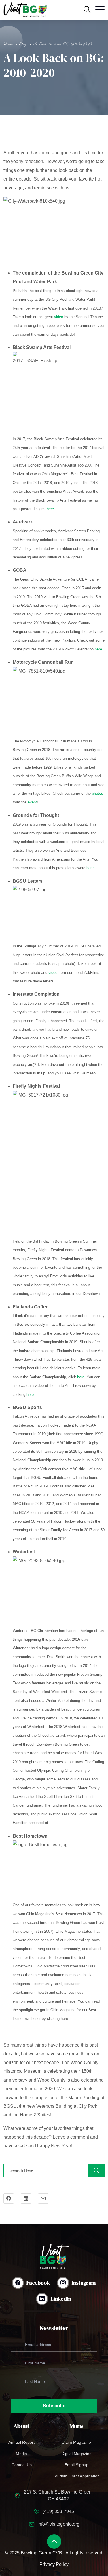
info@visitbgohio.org (58, 2524)
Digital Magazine (76, 2454)
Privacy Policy (54, 2564)
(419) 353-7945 (58, 2511)
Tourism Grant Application (76, 2476)
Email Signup (76, 2465)
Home (8, 44)
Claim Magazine (76, 2442)
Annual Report (21, 2442)
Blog (23, 44)
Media (21, 2454)
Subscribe (54, 2406)
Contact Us (22, 2465)
